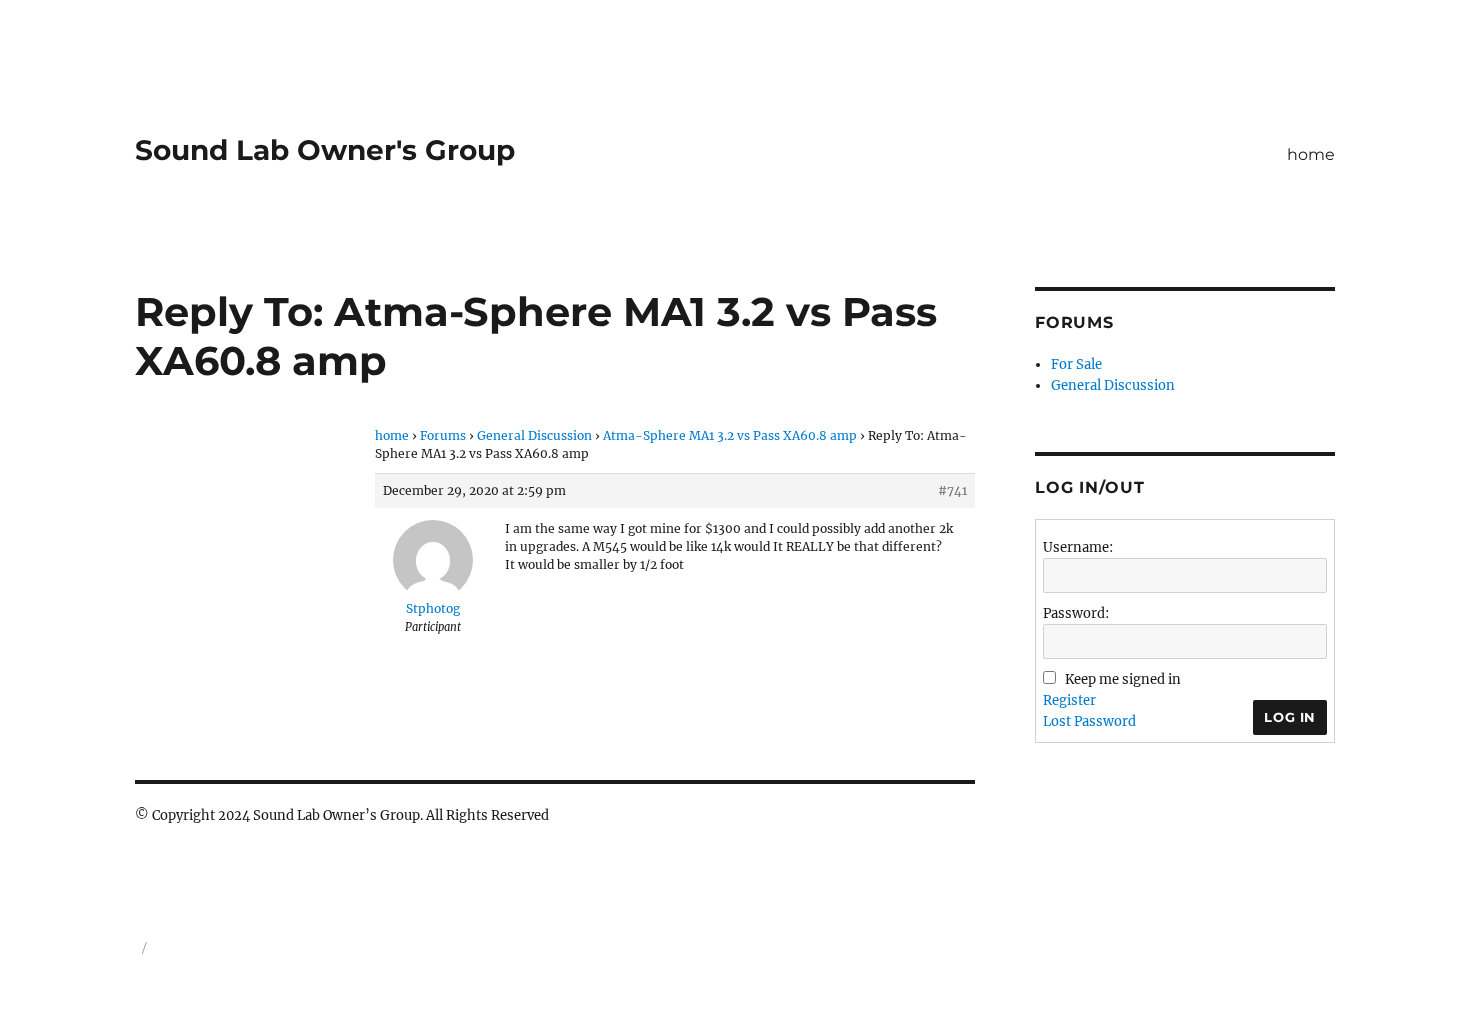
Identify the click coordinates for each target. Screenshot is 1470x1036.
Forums (443, 435)
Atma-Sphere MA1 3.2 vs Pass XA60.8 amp (730, 435)
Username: (1078, 547)
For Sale (1076, 364)
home (1311, 154)
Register (1069, 700)
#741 (952, 490)
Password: (1076, 613)
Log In (1290, 717)
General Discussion (534, 435)
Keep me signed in (1123, 679)
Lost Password (1089, 721)
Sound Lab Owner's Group (325, 150)
